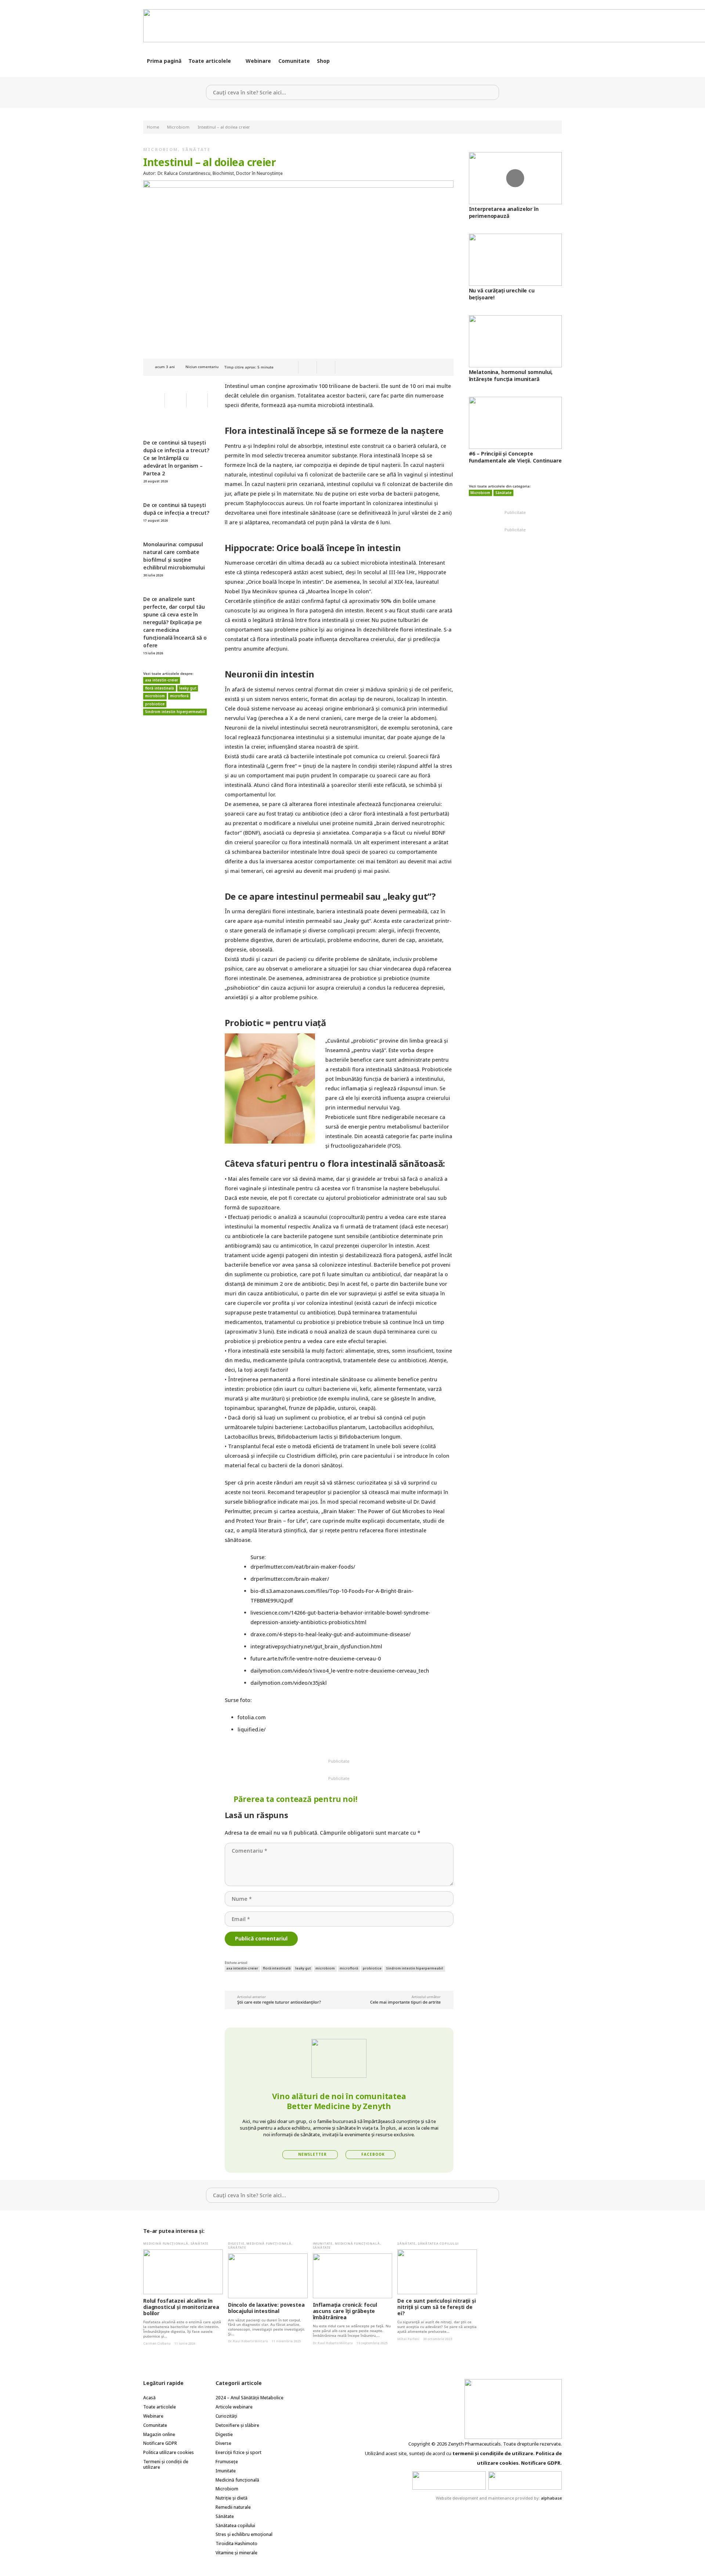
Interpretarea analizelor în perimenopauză (504, 212)
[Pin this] (326, 367)
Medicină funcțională (166, 2243)
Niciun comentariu (202, 367)
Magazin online (159, 2434)
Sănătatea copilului (438, 2243)
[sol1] (449, 2480)
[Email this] (289, 367)
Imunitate (323, 2243)
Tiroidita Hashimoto (236, 2543)
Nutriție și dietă (232, 2498)
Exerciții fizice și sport (238, 2452)
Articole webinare (234, 2407)
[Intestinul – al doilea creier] (298, 185)
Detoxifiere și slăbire (237, 2425)
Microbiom (161, 149)
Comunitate (155, 2425)
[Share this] (308, 367)
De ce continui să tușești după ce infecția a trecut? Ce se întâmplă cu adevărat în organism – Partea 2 (176, 458)
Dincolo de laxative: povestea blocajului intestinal (266, 2308)
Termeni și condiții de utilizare (166, 2464)
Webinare (153, 2416)
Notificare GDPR (160, 2443)
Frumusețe (227, 2462)
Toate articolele (160, 2407)
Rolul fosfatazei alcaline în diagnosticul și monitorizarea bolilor (181, 2307)
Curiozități (226, 2416)
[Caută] (491, 92)
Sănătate (196, 149)
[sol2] (525, 2480)
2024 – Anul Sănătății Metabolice (250, 2398)
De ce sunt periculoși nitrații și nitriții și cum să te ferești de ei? (436, 2307)
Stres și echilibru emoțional (244, 2534)
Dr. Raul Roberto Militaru (248, 2341)
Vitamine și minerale (236, 2553)
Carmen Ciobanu (157, 2343)
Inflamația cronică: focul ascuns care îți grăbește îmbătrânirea (345, 2311)
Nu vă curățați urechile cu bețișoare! (502, 294)
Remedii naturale (233, 2507)
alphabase (551, 2498)
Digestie (236, 2243)
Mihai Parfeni (408, 2339)
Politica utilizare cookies (169, 2452)
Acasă (149, 2398)
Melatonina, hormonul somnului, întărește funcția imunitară (511, 375)
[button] (236, 61)
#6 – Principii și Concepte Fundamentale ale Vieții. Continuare (515, 457)
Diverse (223, 2443)
